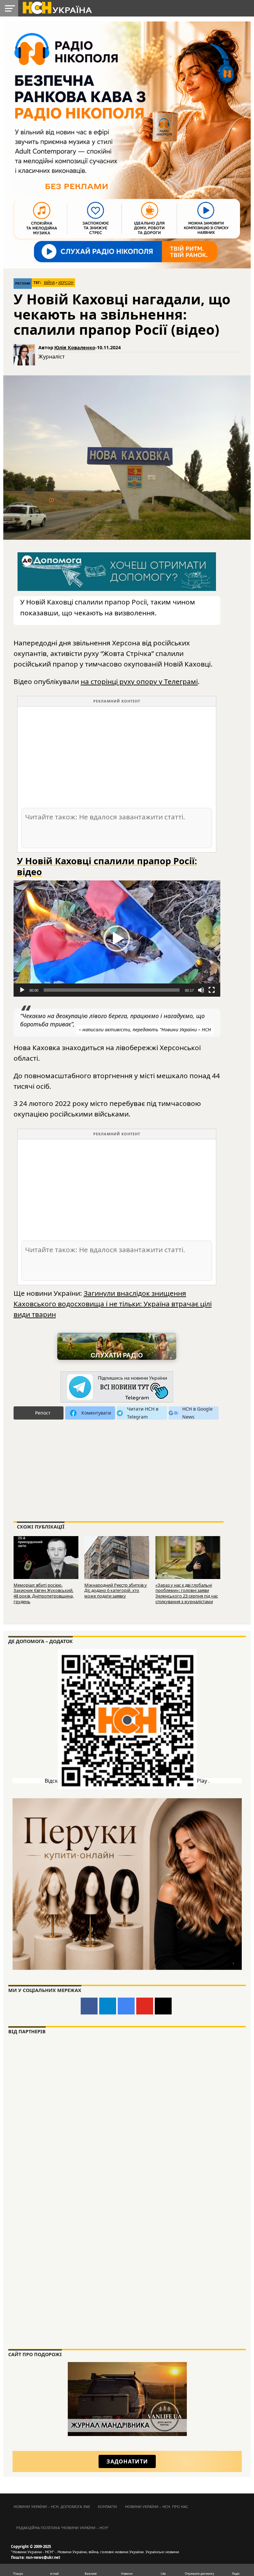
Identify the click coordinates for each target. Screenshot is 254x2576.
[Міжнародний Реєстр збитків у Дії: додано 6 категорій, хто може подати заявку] (117, 1557)
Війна (49, 283)
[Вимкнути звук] (201, 990)
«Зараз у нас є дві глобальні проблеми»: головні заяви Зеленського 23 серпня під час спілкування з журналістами (187, 1593)
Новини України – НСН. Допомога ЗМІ (52, 2507)
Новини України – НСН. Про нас (157, 2507)
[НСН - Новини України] (117, 1387)
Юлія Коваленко (75, 347)
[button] (117, 939)
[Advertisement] (117, 757)
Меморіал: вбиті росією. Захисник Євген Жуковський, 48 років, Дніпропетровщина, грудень (44, 1593)
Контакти (107, 2507)
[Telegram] (108, 2006)
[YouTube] (145, 2006)
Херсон (66, 283)
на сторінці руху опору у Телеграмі (139, 681)
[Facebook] (89, 2006)
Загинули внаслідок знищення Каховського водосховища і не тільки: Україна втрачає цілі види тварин (113, 1304)
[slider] (112, 990)
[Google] (126, 2006)
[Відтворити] (22, 990)
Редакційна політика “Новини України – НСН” (62, 2528)
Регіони (23, 283)
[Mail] (163, 2006)
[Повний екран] (212, 990)
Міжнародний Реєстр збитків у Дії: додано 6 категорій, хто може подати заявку (116, 1590)
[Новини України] (57, 7)
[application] (117, 939)
